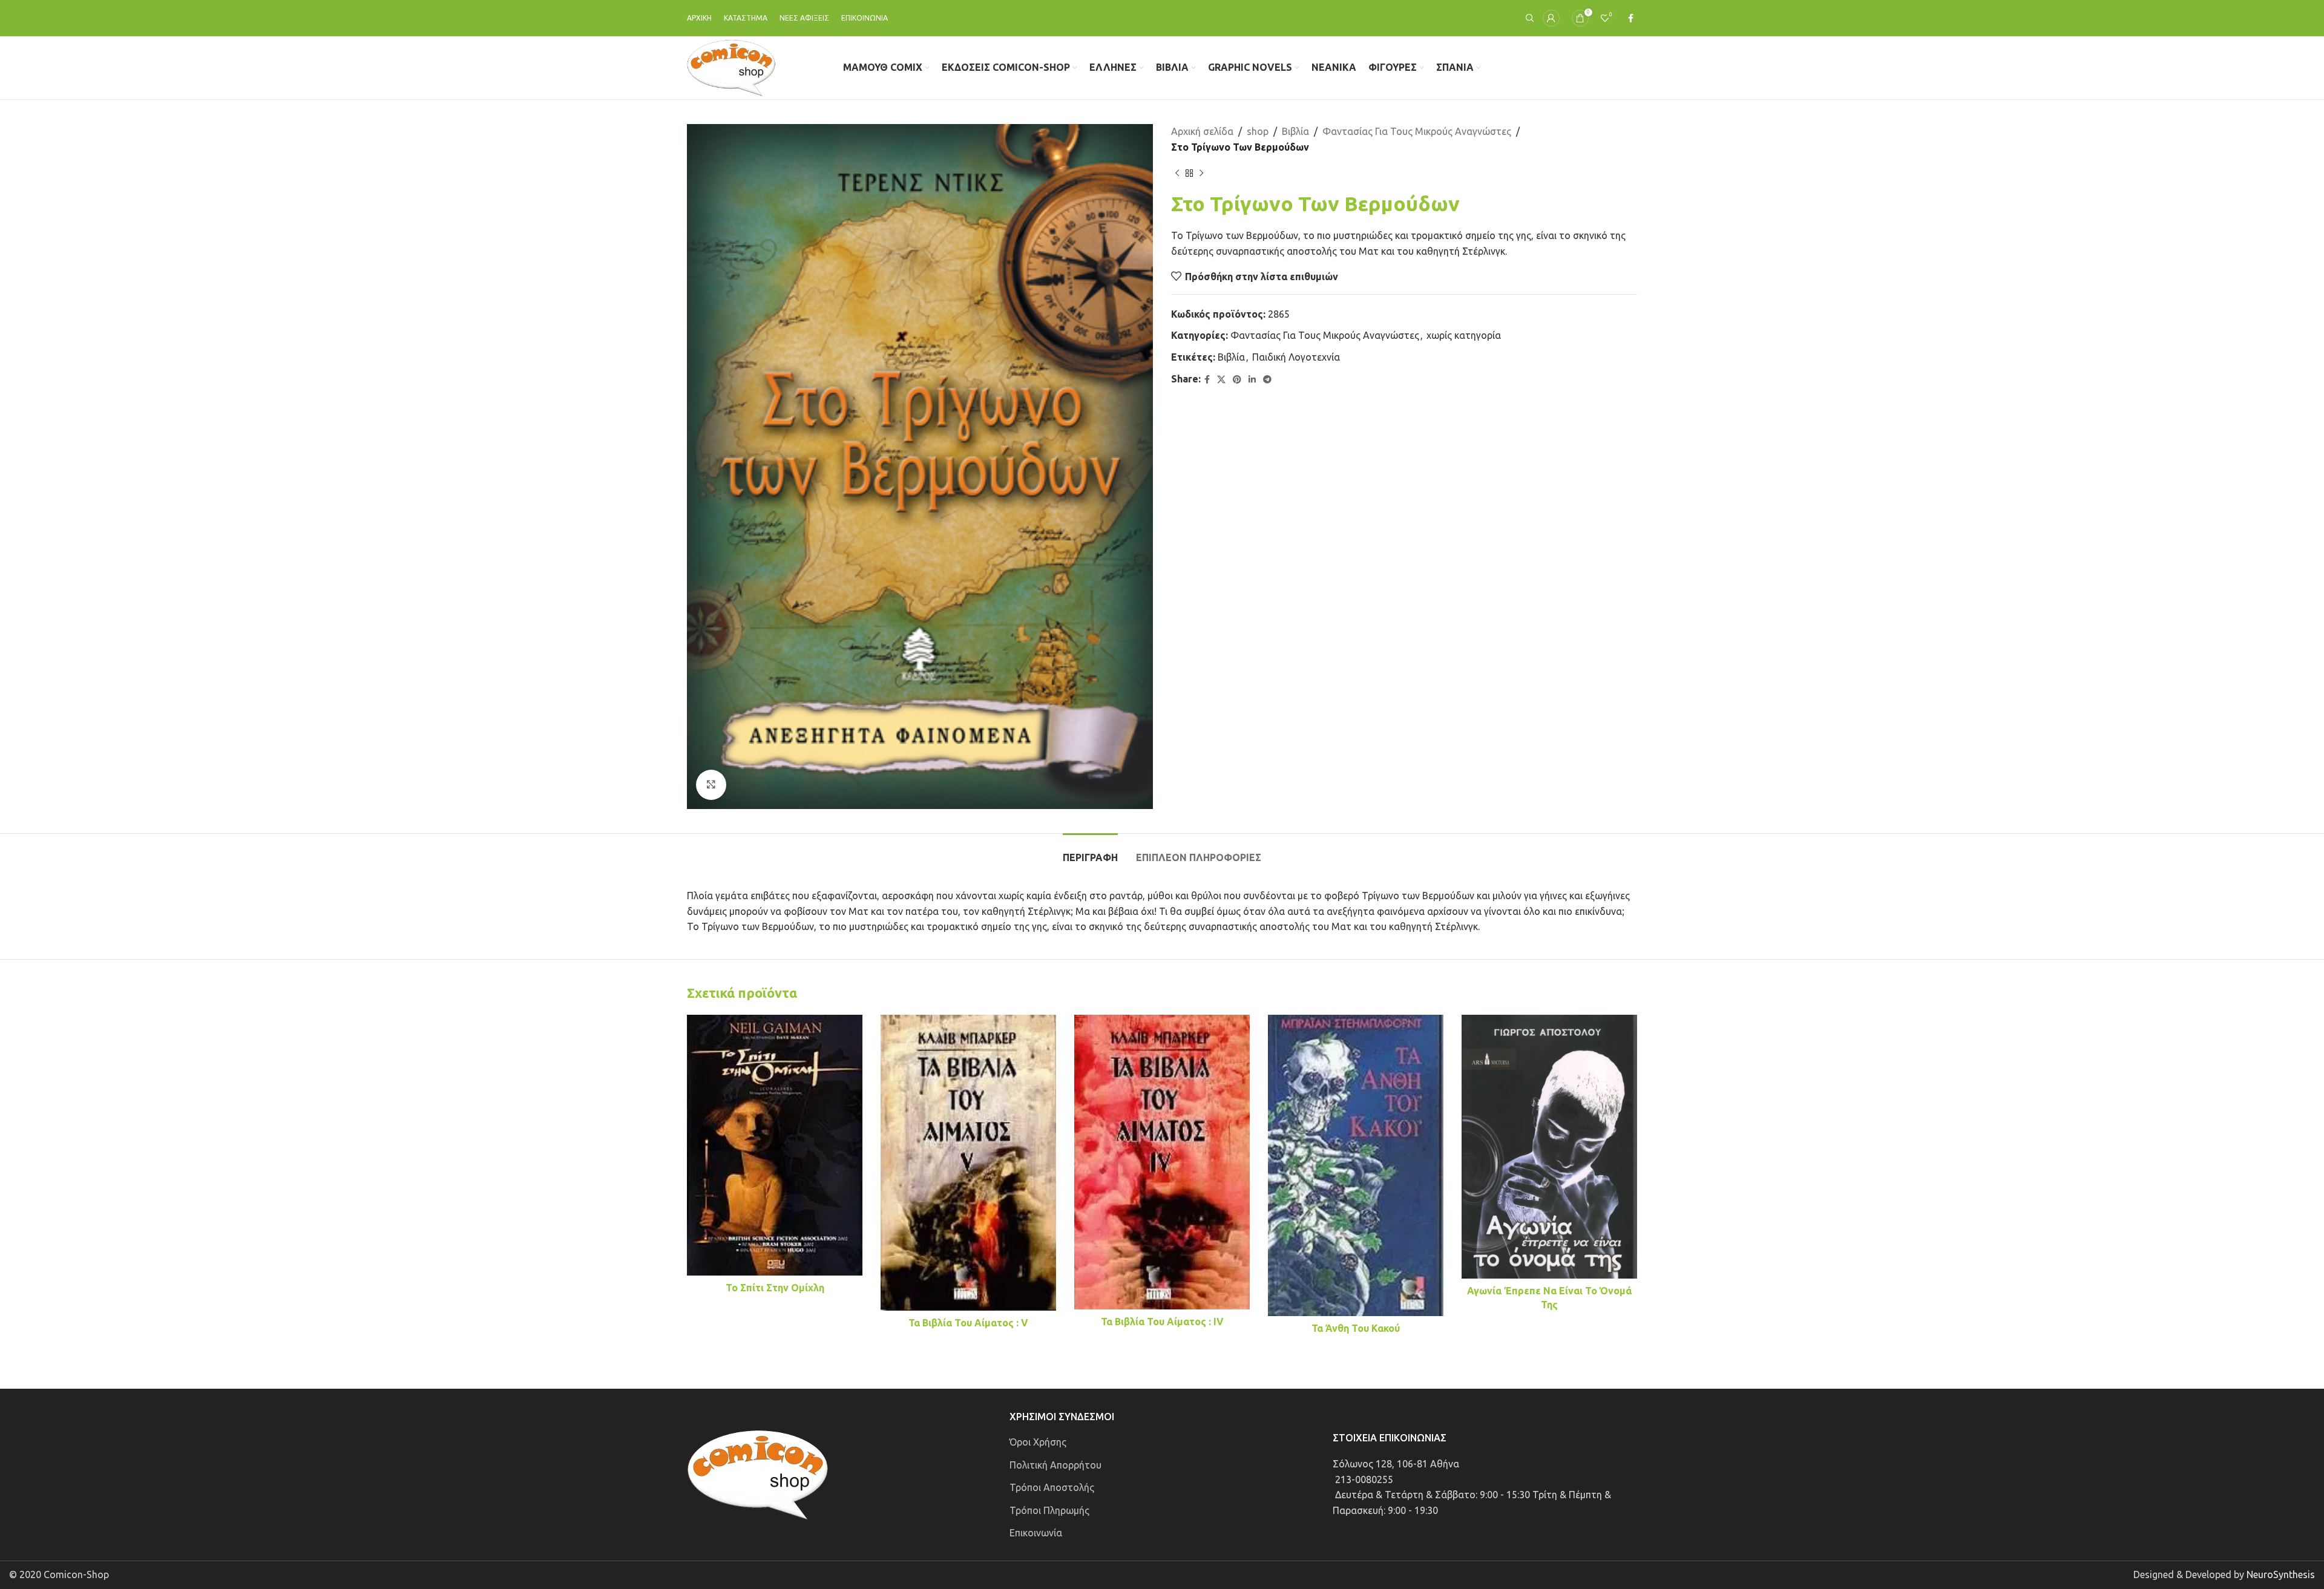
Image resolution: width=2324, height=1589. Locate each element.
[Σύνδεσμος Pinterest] (1237, 380)
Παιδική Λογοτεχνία (1296, 357)
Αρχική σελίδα (1202, 131)
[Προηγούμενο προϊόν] (1177, 173)
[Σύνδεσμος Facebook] (1631, 18)
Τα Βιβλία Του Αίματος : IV (1162, 1322)
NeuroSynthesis (2281, 1574)
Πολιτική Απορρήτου (1055, 1465)
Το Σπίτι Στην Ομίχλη (775, 1288)
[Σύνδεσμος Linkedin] (1252, 380)
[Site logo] (731, 67)
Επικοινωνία (1036, 1533)
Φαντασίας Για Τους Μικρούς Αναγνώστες (1417, 131)
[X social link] (1221, 380)
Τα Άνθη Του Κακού (1356, 1328)
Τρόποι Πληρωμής (1049, 1510)
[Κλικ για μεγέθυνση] (711, 785)
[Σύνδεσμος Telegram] (1267, 380)
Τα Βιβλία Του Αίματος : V (968, 1323)
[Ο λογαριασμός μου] (1551, 18)
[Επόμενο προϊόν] (1201, 173)
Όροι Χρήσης (1038, 1442)
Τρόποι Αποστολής (1052, 1487)
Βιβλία (1295, 131)
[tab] (1090, 852)
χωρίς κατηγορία (1464, 335)
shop (1258, 131)
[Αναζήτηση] (1528, 18)
